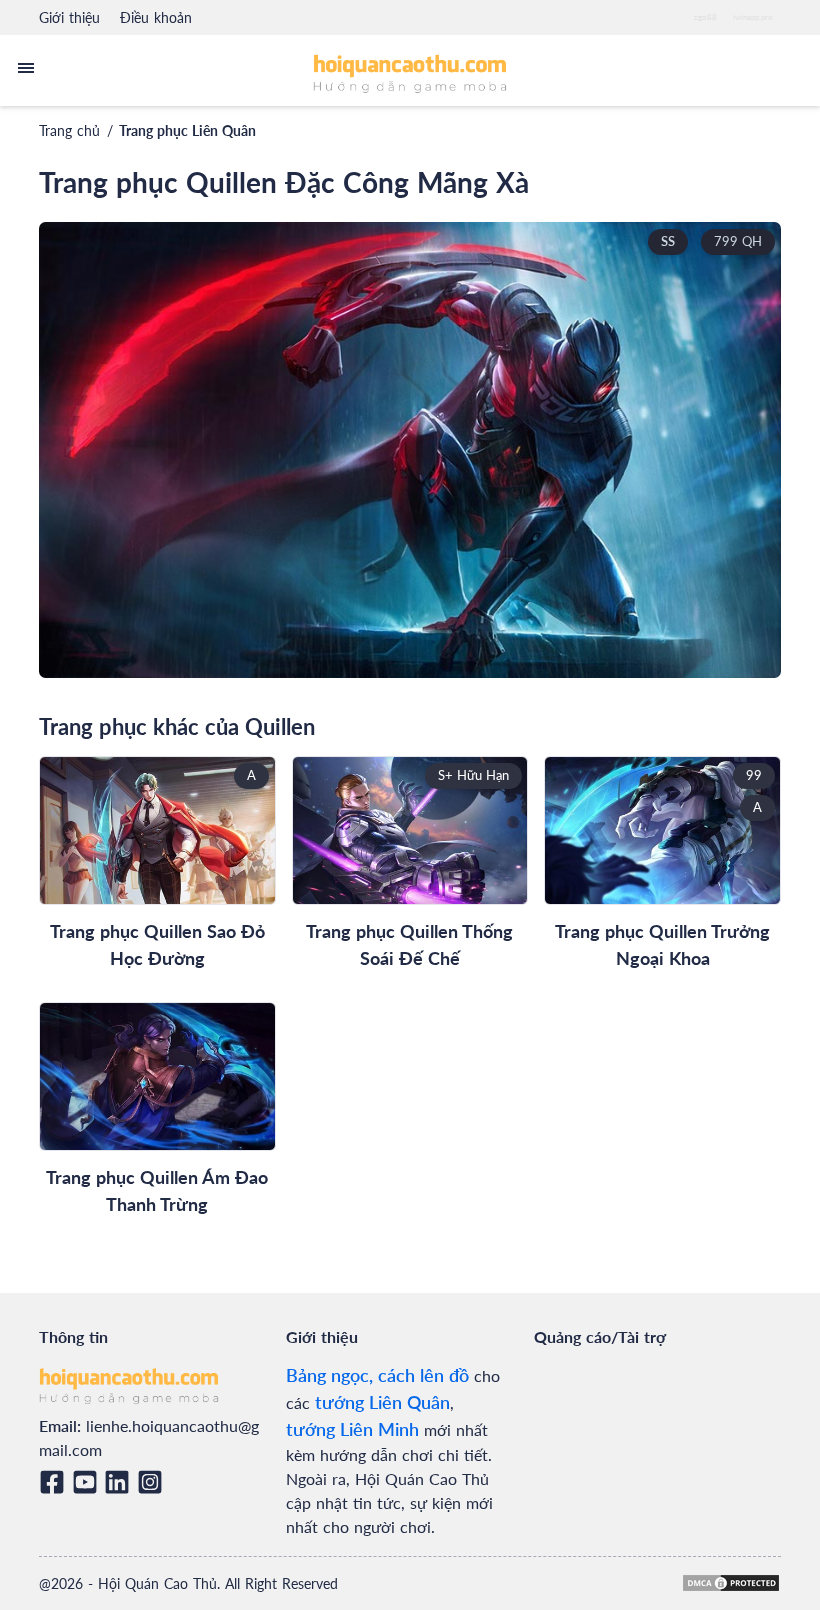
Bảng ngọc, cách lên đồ (377, 1375)
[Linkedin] (120, 1482)
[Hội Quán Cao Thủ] (410, 72)
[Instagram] (153, 1482)
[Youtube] (88, 1482)
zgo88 (705, 17)
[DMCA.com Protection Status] (731, 1583)
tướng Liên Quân (382, 1402)
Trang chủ (69, 130)
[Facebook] (55, 1482)
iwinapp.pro (753, 17)
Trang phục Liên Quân (187, 130)
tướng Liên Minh (352, 1429)
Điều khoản (156, 17)
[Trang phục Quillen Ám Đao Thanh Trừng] (157, 1076)
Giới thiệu (69, 17)
